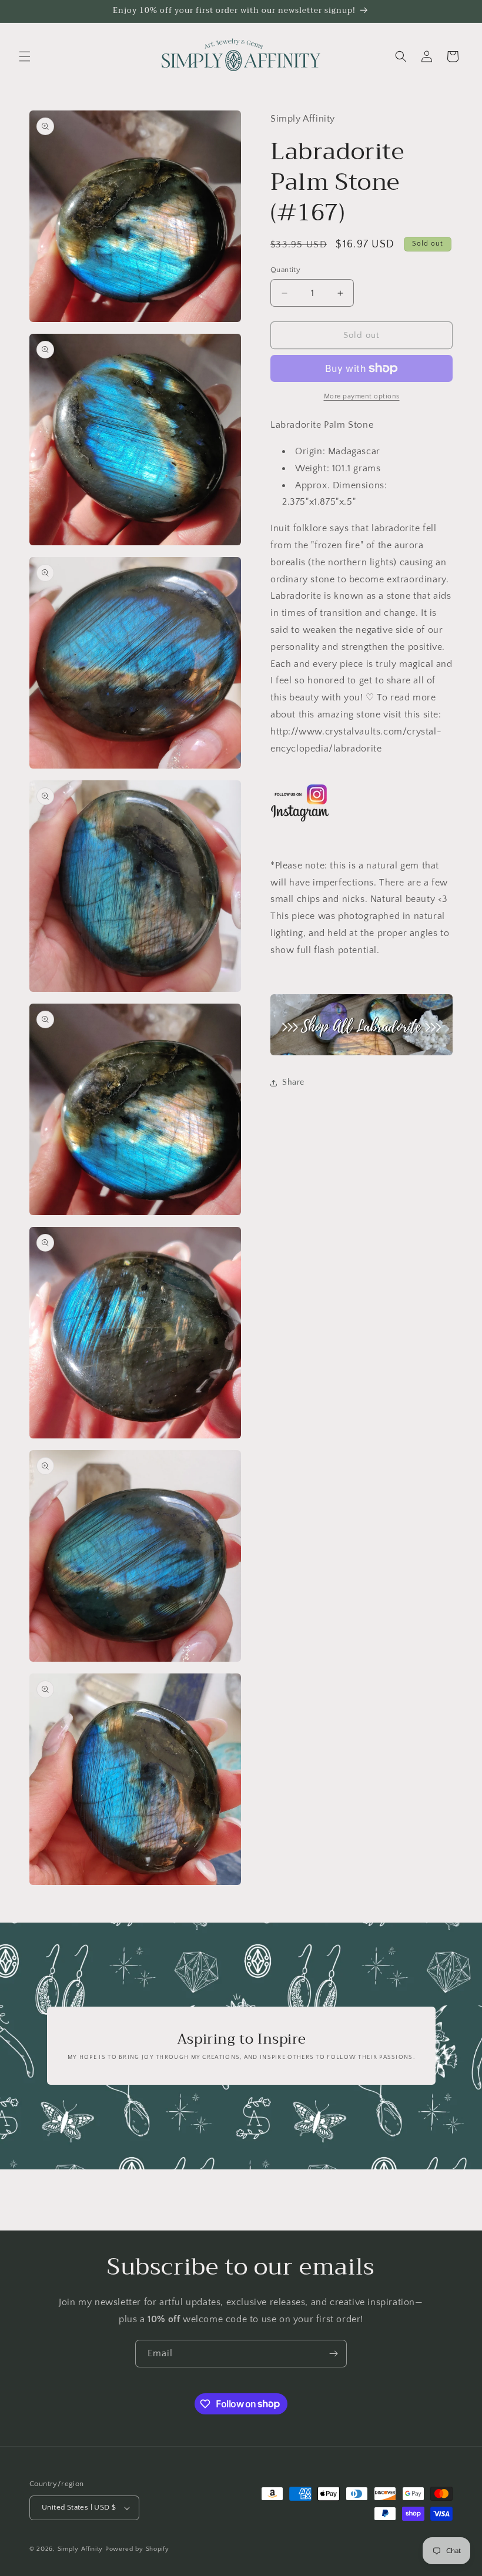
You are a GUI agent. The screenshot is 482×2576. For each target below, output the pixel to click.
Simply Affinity (81, 2549)
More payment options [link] (362, 396)
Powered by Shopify (137, 2549)
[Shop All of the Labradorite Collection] (361, 1024)
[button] (25, 56)
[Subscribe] (333, 2354)
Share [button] (293, 1082)
